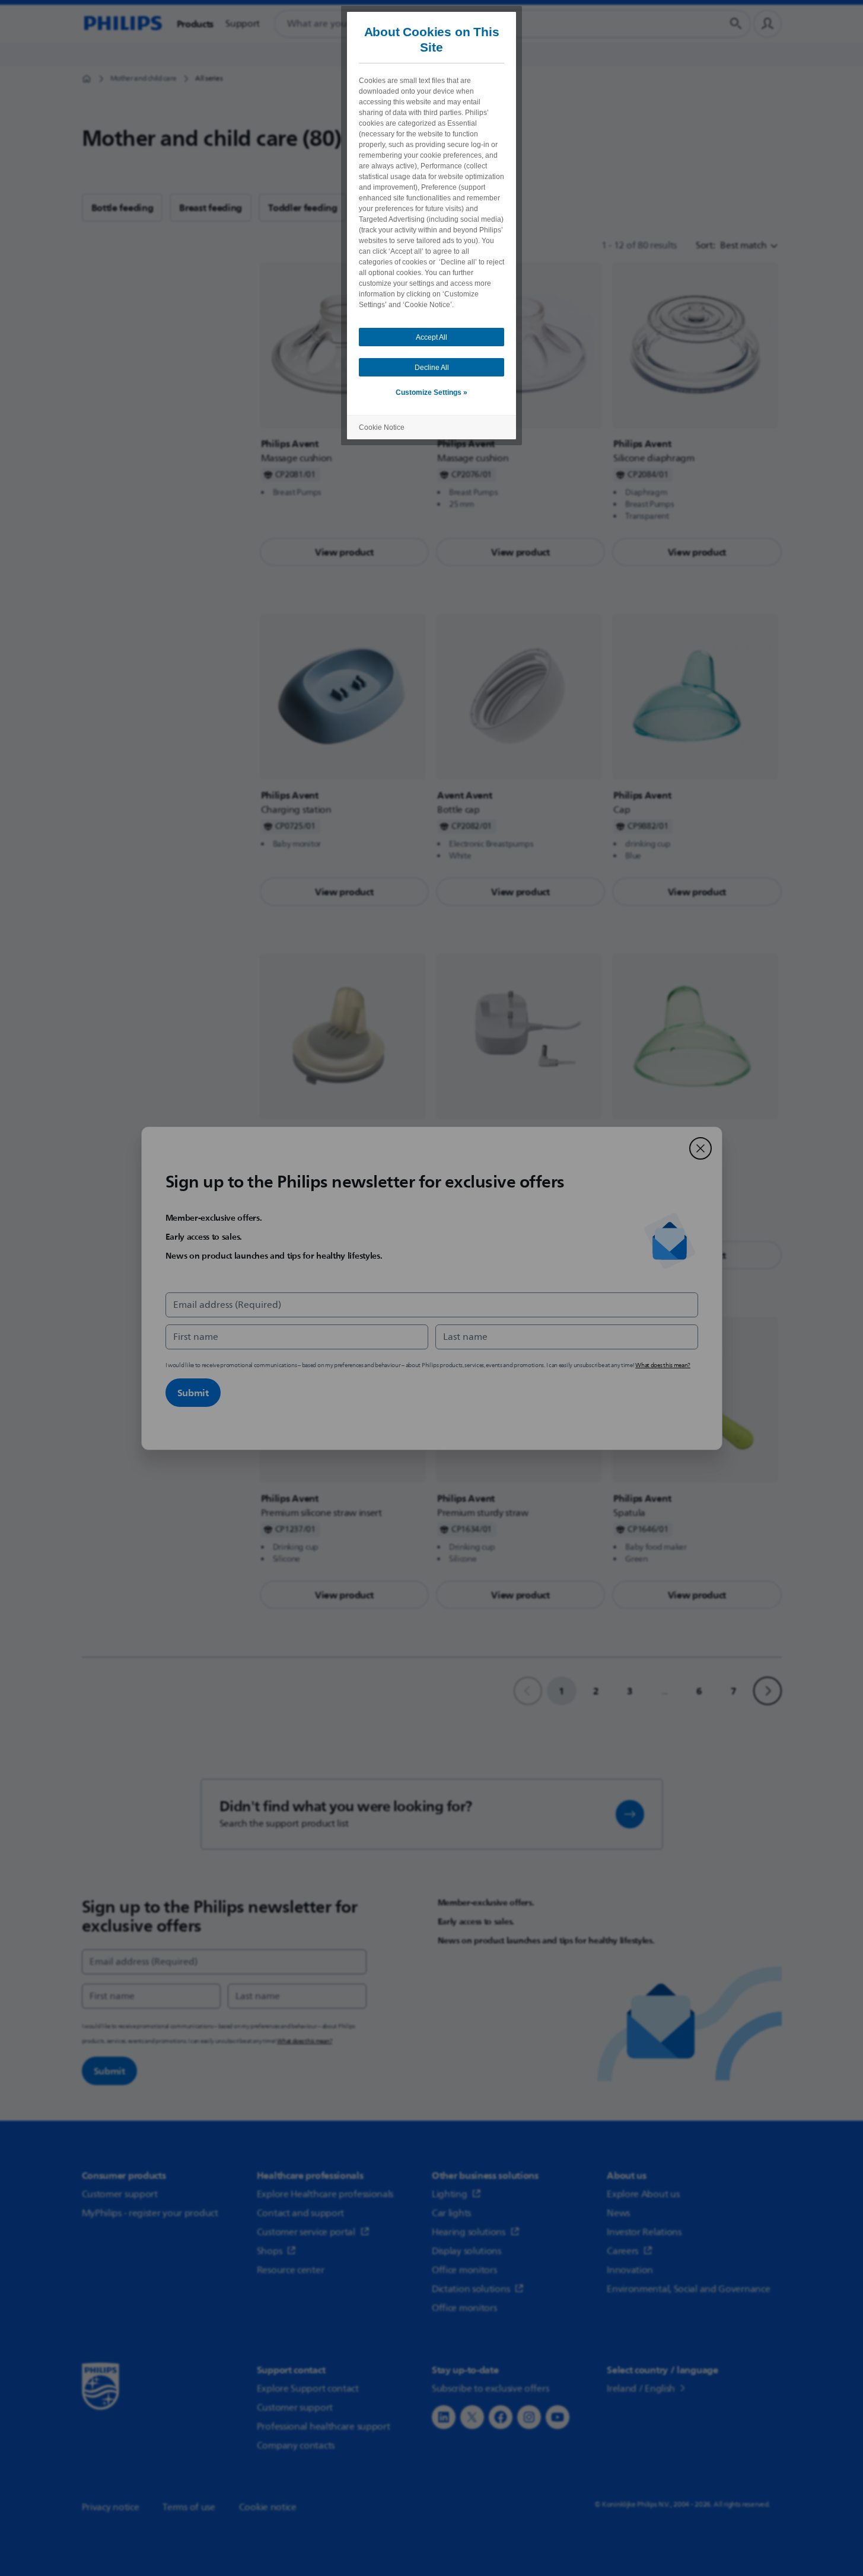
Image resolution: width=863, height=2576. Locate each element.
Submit (193, 1393)
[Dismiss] (700, 1148)
